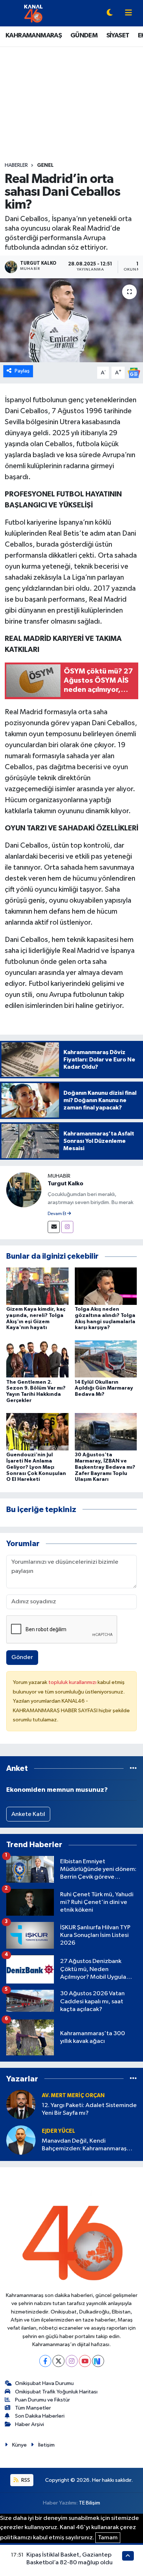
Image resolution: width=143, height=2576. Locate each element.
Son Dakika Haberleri (40, 2416)
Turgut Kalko (65, 1184)
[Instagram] (67, 1227)
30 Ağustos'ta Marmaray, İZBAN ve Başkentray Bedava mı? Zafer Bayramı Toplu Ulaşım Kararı (105, 1467)
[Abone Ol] (134, 373)
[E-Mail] (54, 1227)
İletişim (46, 2445)
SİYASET (118, 36)
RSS (25, 2480)
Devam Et (57, 1214)
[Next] (98, 2361)
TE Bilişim (89, 2503)
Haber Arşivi (30, 2424)
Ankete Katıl (28, 1814)
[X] (58, 2361)
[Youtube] (85, 2361)
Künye (19, 2445)
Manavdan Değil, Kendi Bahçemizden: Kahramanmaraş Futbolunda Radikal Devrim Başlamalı (84, 2145)
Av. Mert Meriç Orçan (73, 2096)
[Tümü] (133, 1768)
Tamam (108, 2538)
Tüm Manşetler (33, 2408)
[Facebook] (45, 2361)
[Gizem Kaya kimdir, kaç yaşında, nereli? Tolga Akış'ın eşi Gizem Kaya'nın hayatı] (37, 1286)
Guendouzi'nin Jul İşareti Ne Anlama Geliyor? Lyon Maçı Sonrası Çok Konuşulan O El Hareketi (36, 1467)
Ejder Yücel (58, 2131)
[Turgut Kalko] (24, 1190)
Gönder (22, 1657)
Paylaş (22, 371)
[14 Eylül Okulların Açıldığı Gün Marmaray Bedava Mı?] (106, 1359)
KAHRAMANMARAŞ (34, 36)
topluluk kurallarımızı (73, 1682)
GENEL (45, 165)
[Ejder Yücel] (21, 2140)
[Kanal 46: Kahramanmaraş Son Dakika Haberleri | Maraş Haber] (33, 13)
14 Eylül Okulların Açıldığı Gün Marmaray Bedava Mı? (104, 1388)
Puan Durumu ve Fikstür (43, 2400)
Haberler (16, 165)
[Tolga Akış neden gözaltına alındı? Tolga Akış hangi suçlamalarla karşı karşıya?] (106, 1286)
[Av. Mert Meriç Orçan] (21, 2104)
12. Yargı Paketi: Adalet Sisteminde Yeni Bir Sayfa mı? (89, 2109)
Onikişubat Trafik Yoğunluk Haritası (56, 2392)
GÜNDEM (84, 36)
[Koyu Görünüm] (110, 13)
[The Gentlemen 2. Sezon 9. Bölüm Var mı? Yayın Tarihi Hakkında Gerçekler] (37, 1359)
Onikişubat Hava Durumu (44, 2383)
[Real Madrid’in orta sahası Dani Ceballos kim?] (71, 320)
